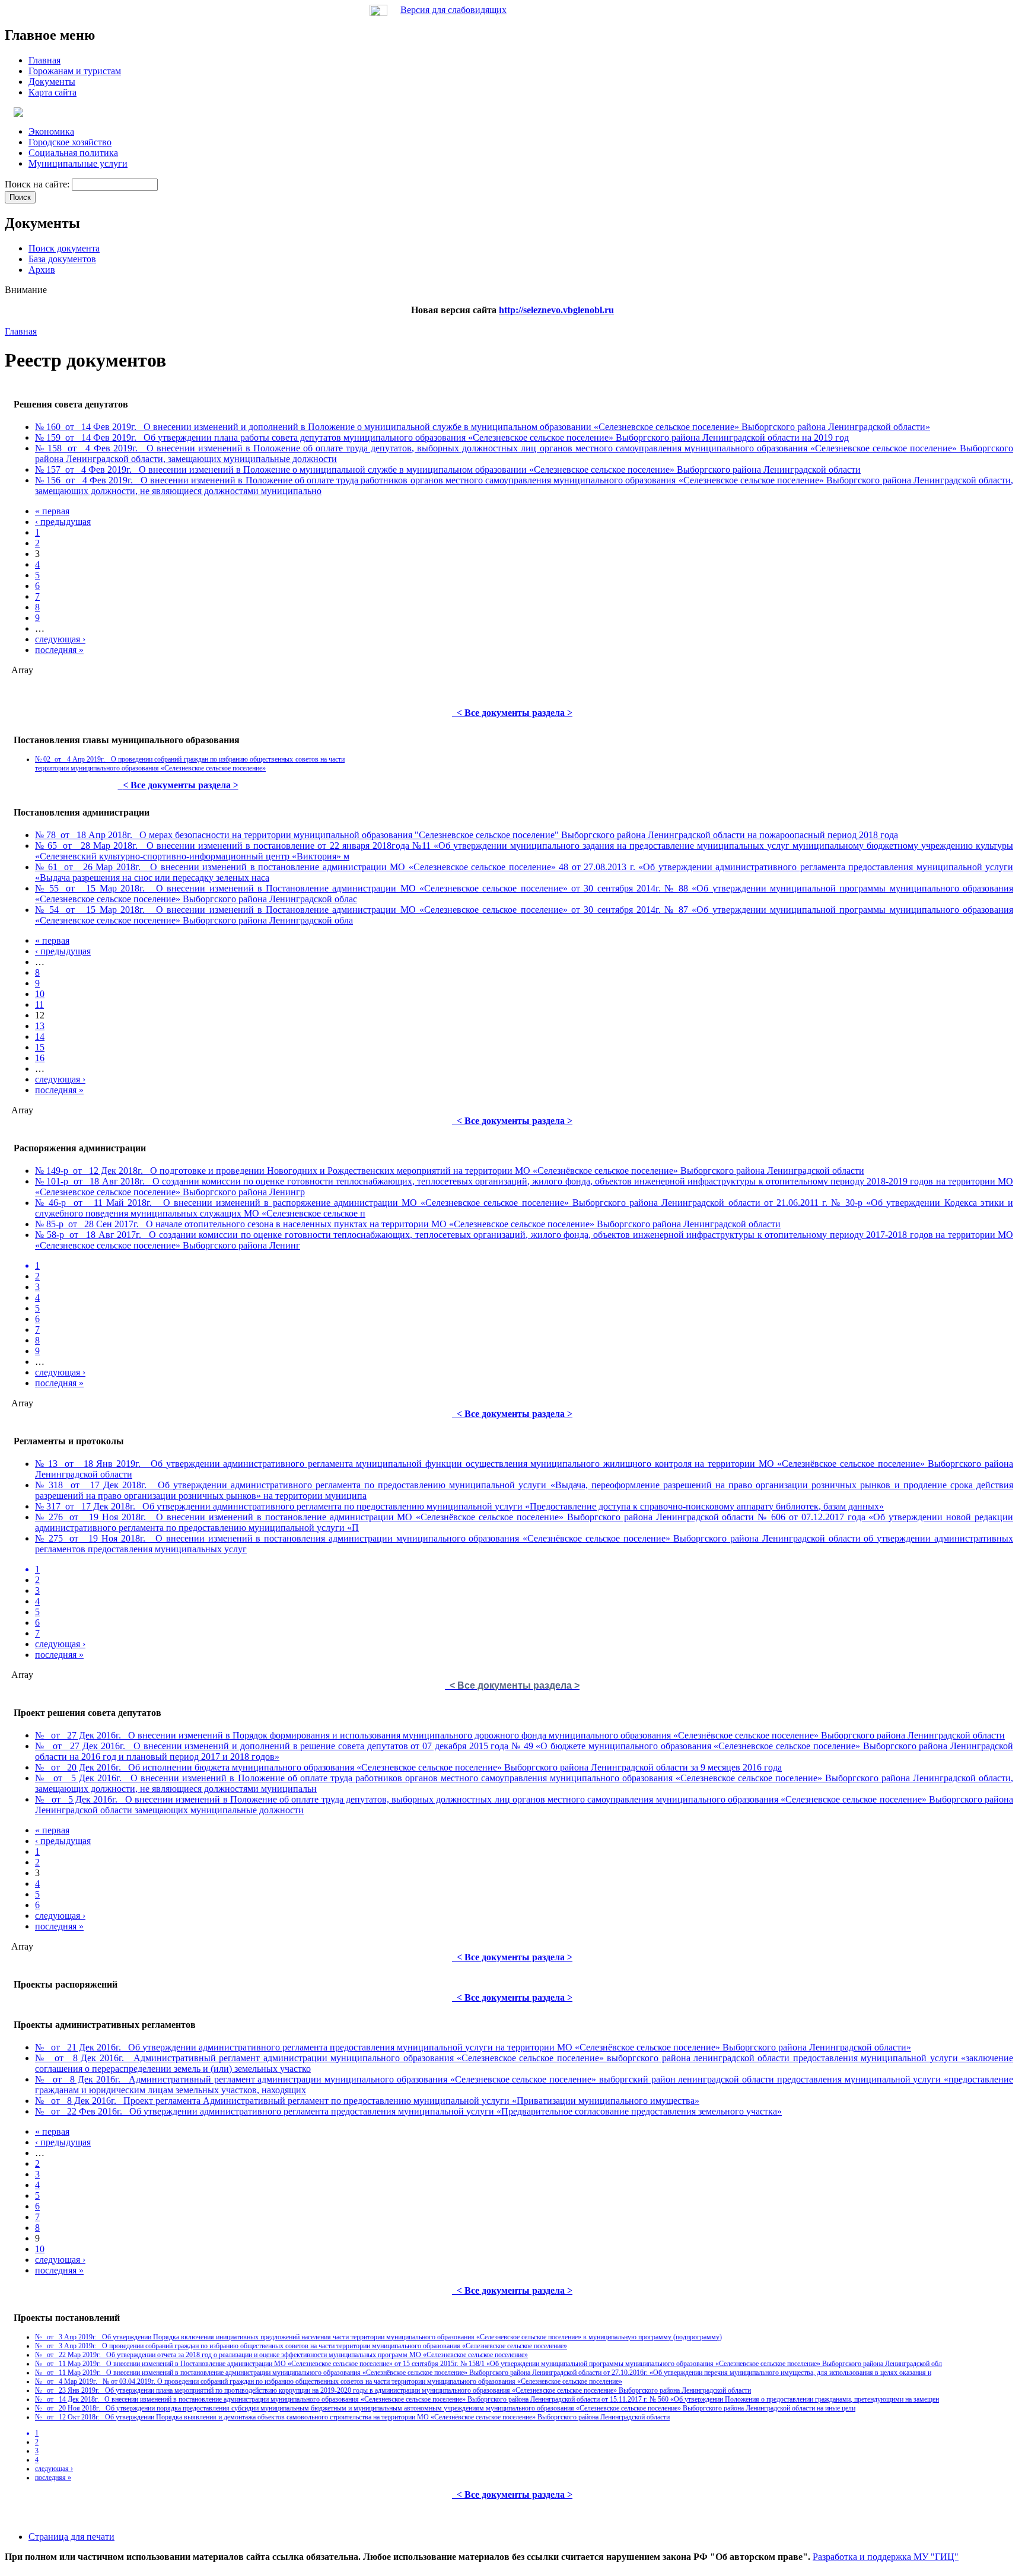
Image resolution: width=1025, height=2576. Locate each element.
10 (40, 994)
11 (39, 1004)
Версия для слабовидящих (453, 10)
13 (40, 1026)
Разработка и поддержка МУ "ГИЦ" (886, 2557)
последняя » (59, 650)
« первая (52, 511)
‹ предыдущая (63, 522)
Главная (21, 331)
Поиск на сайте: (38, 184)
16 (40, 1058)
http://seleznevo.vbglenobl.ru (556, 310)
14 (40, 1037)
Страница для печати (71, 2537)
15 (40, 1047)
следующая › (60, 639)
